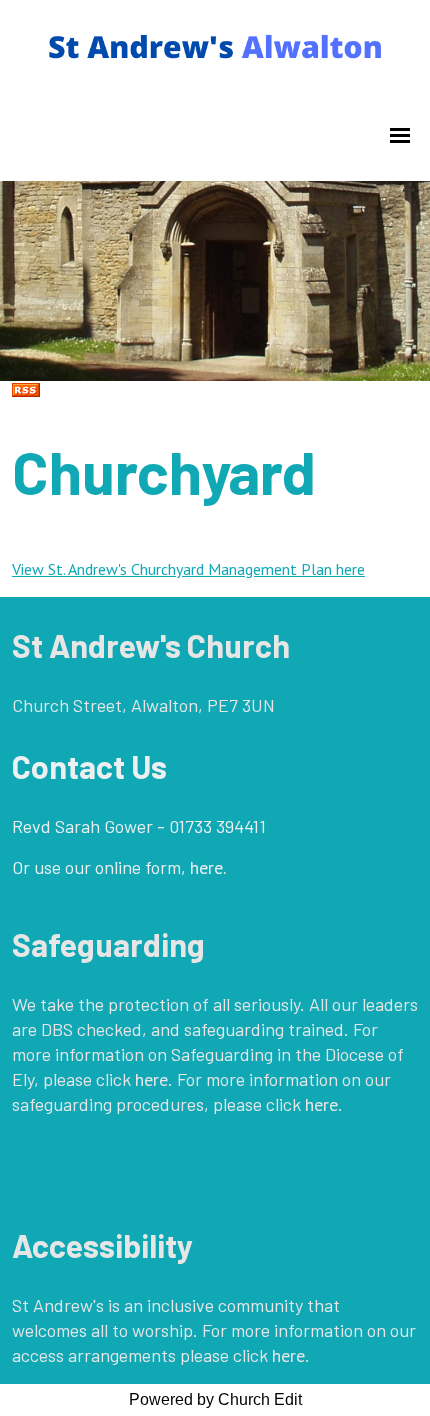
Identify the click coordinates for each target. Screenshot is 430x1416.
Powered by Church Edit (215, 1399)
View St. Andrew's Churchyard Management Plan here (188, 569)
